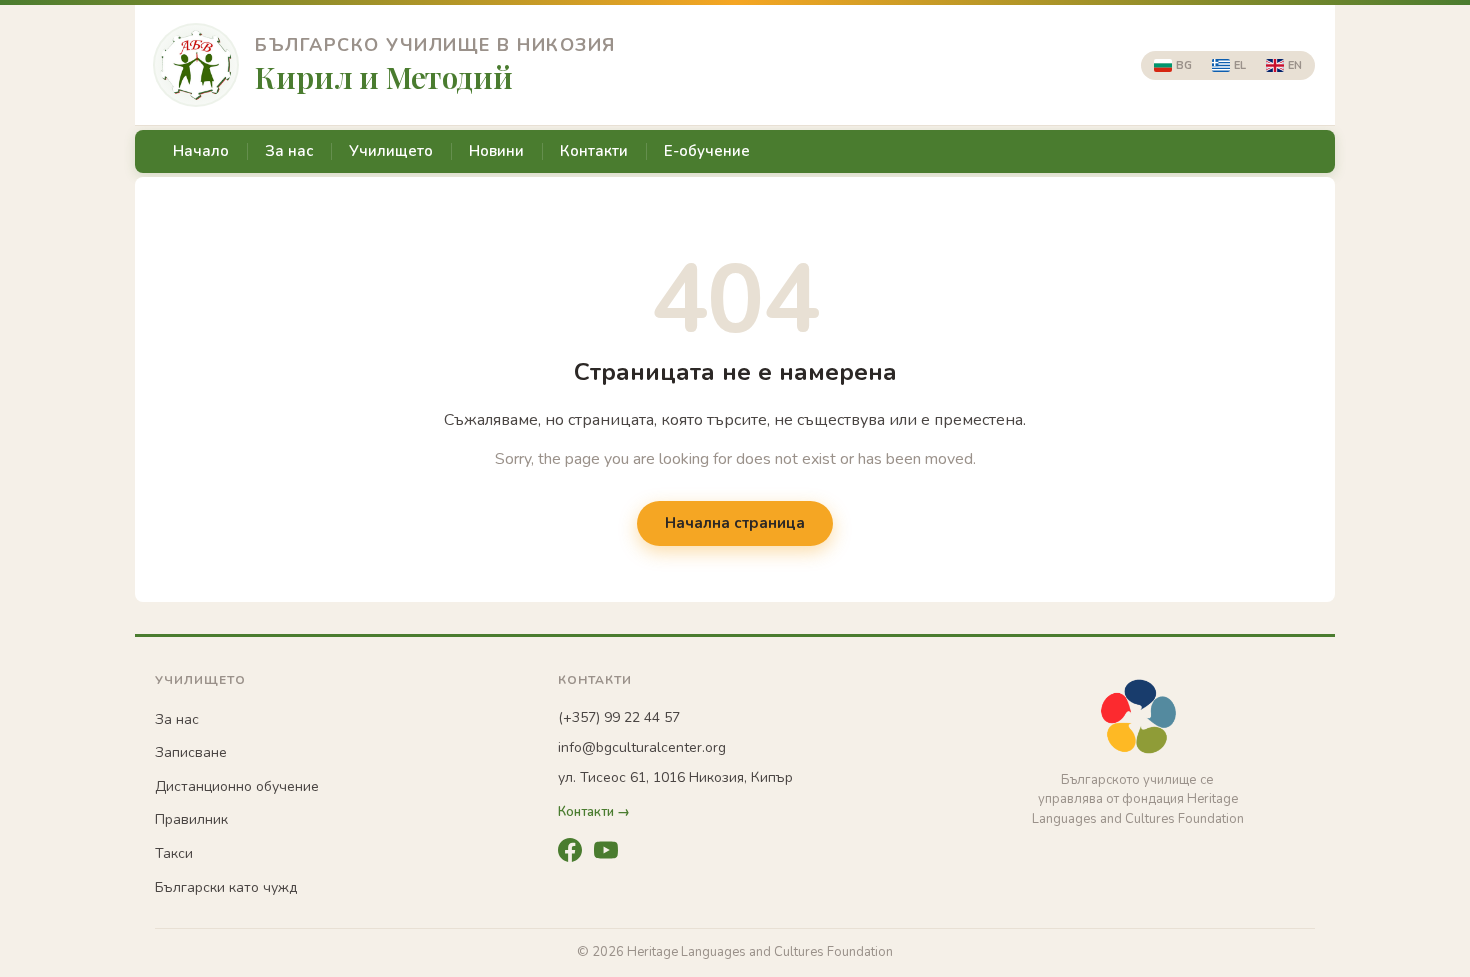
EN (1295, 65)
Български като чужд (226, 887)
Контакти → (594, 812)
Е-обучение (707, 151)
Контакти (594, 151)
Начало (201, 151)
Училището (391, 151)
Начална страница (735, 523)
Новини (496, 151)
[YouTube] (606, 850)
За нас (289, 151)
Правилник (191, 819)
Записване (191, 752)
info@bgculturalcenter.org (642, 747)
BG (1184, 65)
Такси (174, 853)
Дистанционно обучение (237, 786)
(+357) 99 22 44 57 (619, 717)
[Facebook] (570, 850)
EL (1240, 65)
